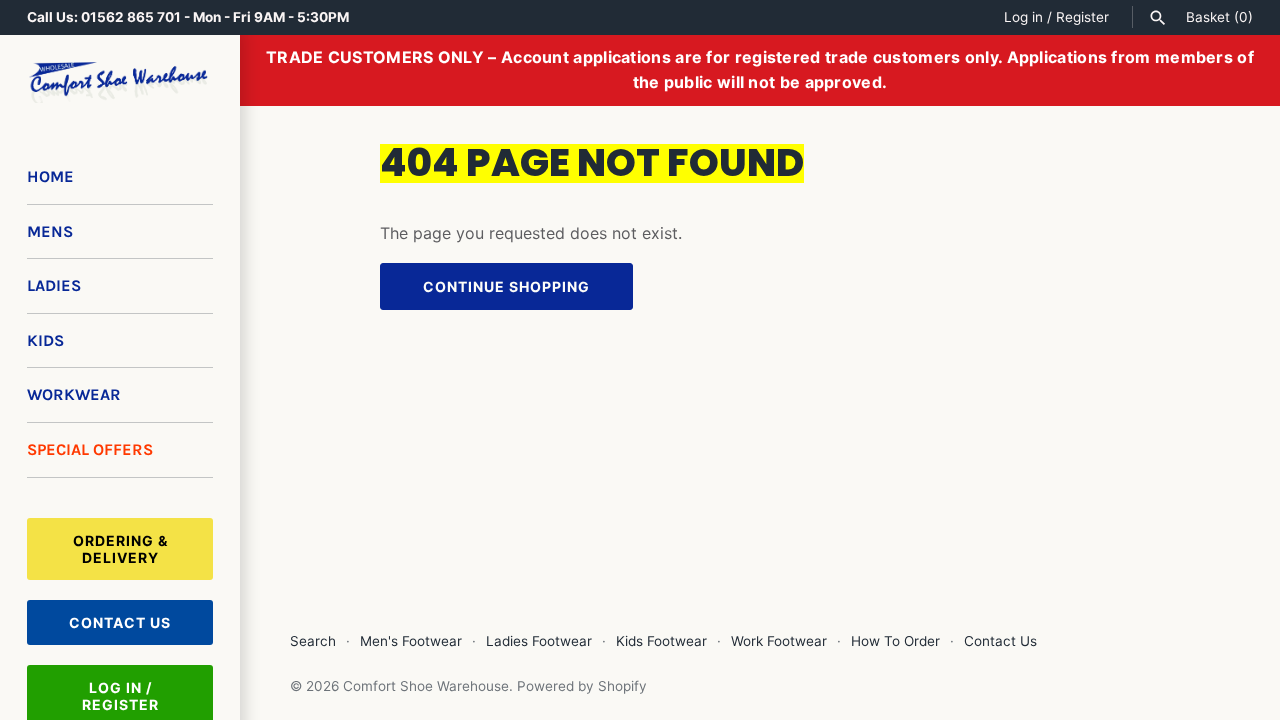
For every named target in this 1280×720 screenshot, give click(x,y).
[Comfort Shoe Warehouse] (120, 82)
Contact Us (120, 622)
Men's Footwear (411, 641)
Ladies (54, 285)
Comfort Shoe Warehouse (426, 686)
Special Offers (90, 449)
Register (1082, 17)
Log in (1023, 17)
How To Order (895, 641)
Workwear (74, 394)
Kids (45, 340)
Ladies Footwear (539, 641)
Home (50, 176)
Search (313, 641)
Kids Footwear (661, 641)
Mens (50, 231)
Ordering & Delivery (120, 549)
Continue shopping (506, 286)
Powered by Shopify (582, 686)
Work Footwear (779, 641)
